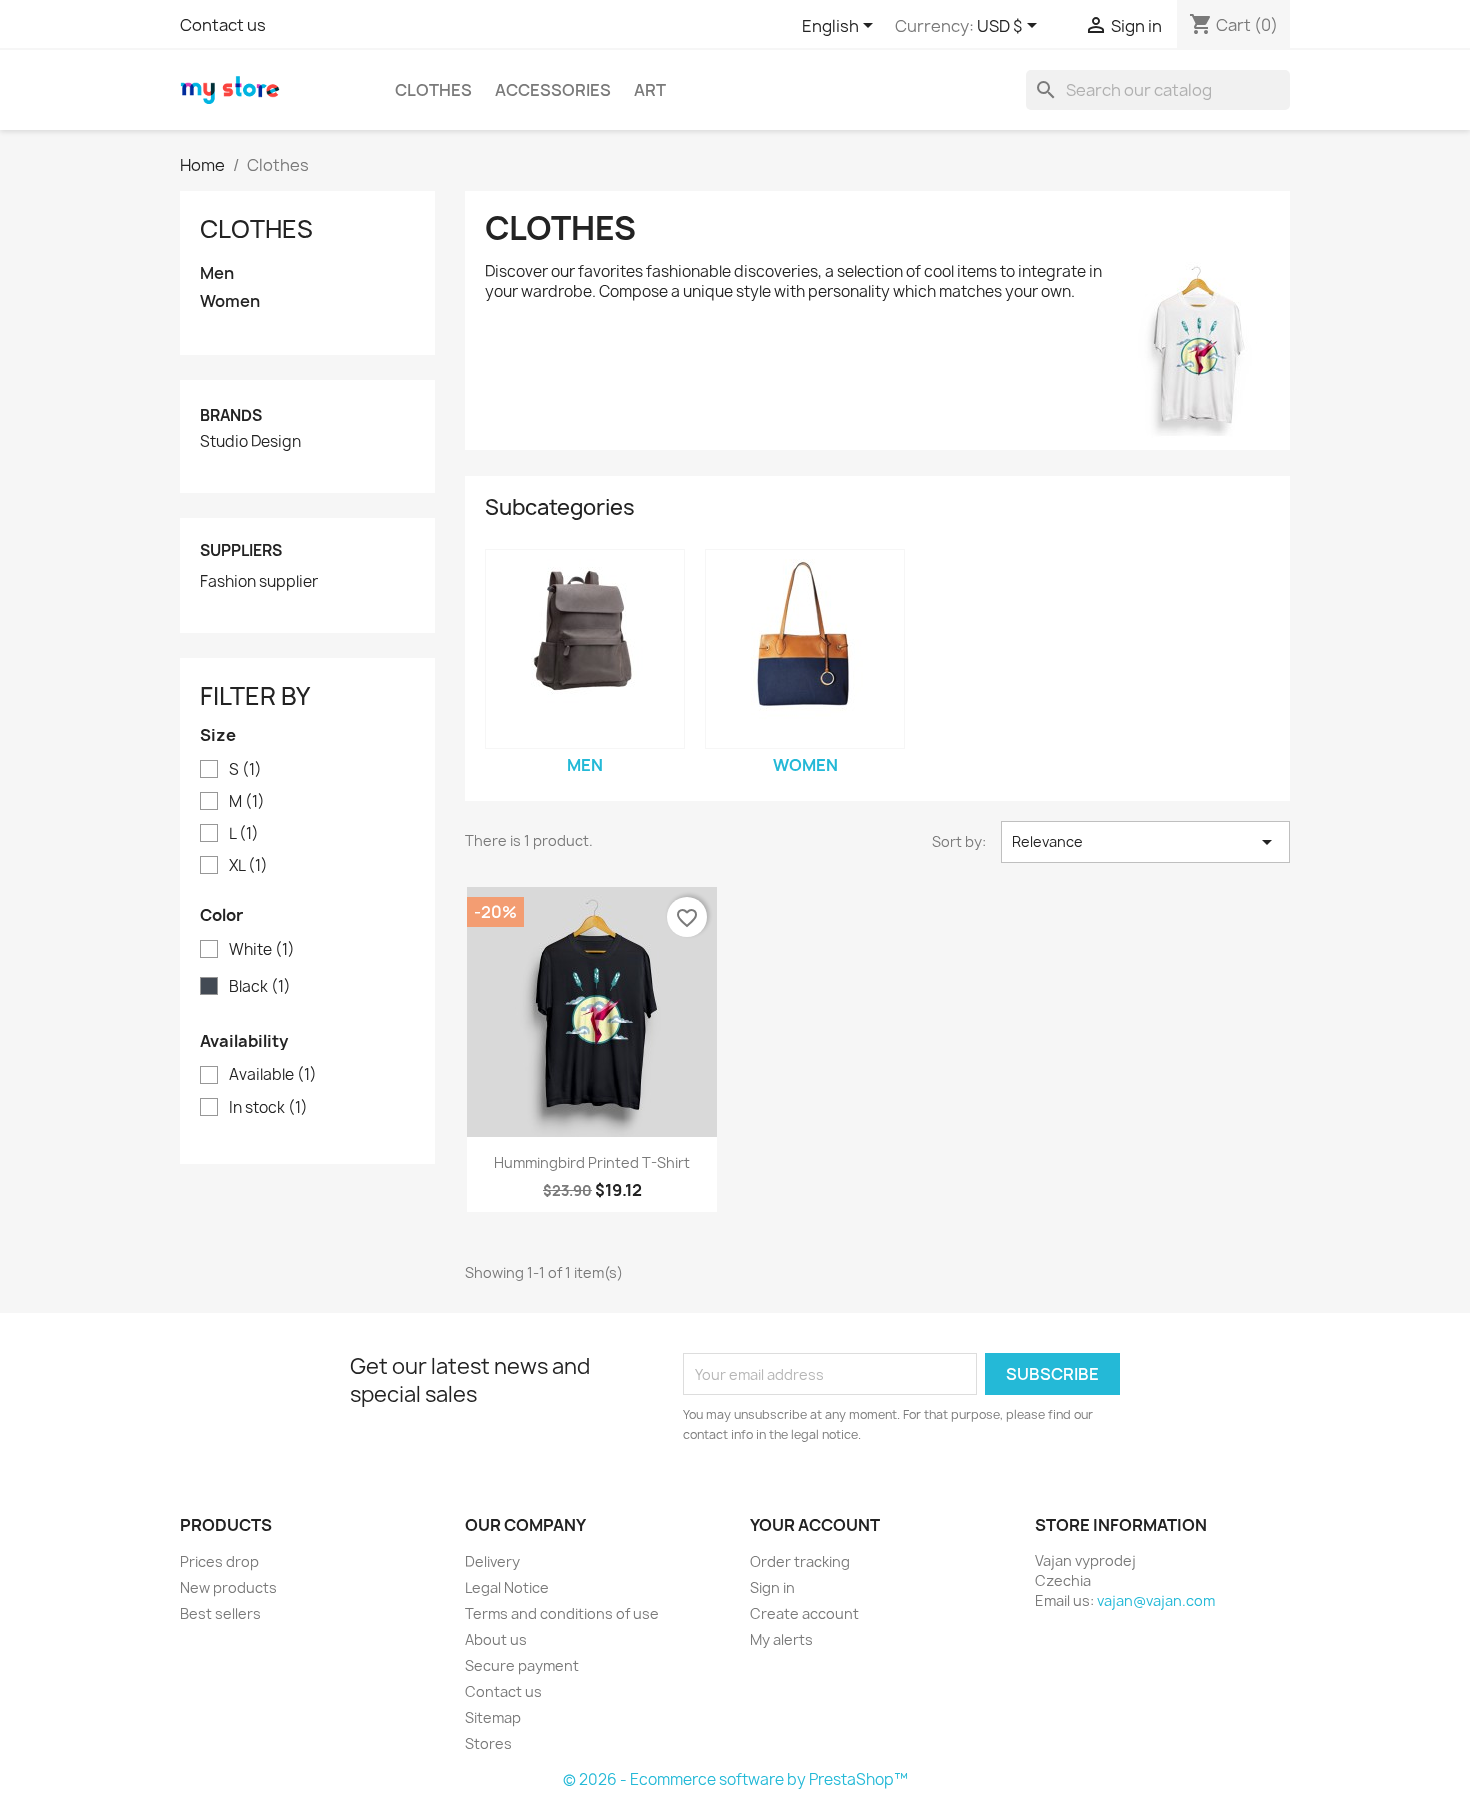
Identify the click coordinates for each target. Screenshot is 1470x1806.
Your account (815, 1525)
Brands (231, 415)
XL (248, 866)
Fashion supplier (259, 582)
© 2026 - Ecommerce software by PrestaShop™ (735, 1779)
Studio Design (250, 442)
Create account (804, 1613)
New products (228, 1587)
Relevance (1145, 842)
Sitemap (493, 1717)
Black (260, 987)
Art (650, 90)
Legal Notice (507, 1587)
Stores (488, 1743)
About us (496, 1639)
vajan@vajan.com (1156, 1600)
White (262, 950)
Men (217, 273)
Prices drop (219, 1561)
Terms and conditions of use (562, 1613)
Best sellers (220, 1613)
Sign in (772, 1587)
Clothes (433, 90)
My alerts (781, 1639)
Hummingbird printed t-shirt (592, 1162)
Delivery (492, 1561)
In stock (268, 1108)
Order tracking (800, 1561)
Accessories (553, 90)
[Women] (805, 649)
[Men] (585, 649)
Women (230, 301)
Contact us (223, 25)
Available (273, 1075)
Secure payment (522, 1665)
